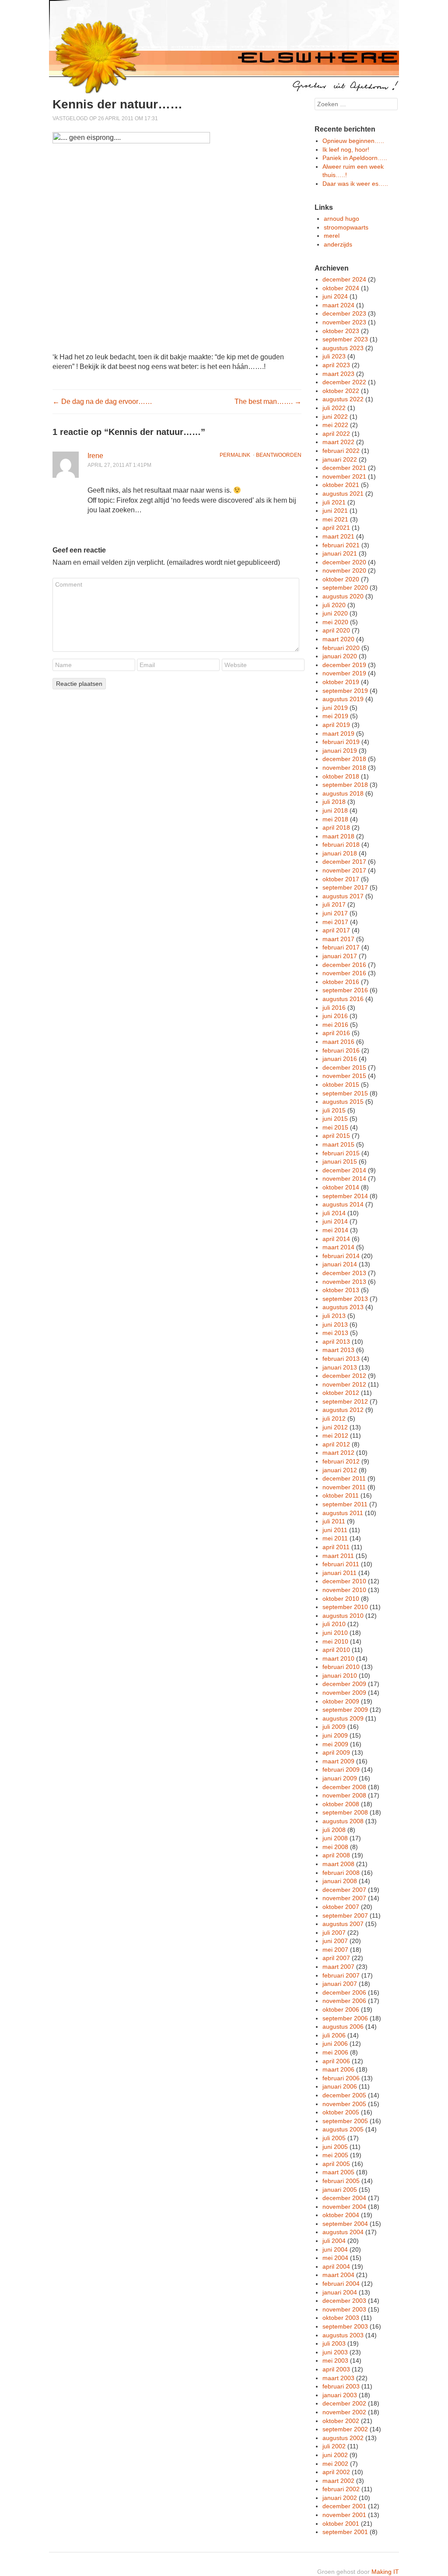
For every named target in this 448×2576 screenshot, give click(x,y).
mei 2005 (335, 2155)
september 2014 (345, 1196)
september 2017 (345, 887)
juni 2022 (335, 417)
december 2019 (344, 665)
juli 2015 (334, 1110)
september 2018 (345, 785)
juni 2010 (335, 1633)
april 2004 (336, 2267)
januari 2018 (340, 853)
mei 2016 (335, 1025)
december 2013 (344, 1273)
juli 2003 (334, 2343)
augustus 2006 (343, 2027)
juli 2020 (334, 605)
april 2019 (336, 725)
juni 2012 (335, 1427)
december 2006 (344, 1992)
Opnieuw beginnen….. (353, 141)
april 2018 (336, 827)
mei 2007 (335, 1950)
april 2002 (336, 2472)
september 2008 (345, 1812)
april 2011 (336, 1547)
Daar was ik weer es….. (355, 184)
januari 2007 (340, 1984)
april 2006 (336, 2061)
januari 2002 (340, 2498)
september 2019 (345, 691)
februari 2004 (341, 2284)
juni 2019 (335, 708)
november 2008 (344, 1795)
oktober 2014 (341, 1187)
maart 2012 (338, 1453)
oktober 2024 (341, 288)
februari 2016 (341, 1050)
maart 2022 (338, 442)
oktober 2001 (341, 2524)
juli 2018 (334, 802)
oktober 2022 (341, 391)
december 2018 (344, 759)
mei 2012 (335, 1436)
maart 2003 (338, 2378)
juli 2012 (334, 1418)
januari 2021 (340, 553)
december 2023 (344, 313)
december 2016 (344, 965)
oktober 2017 (341, 879)
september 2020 (345, 588)
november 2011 (344, 1487)
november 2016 (344, 973)
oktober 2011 (341, 1495)
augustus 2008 (343, 1821)
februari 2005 (341, 2181)
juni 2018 (335, 810)
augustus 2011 (343, 1513)
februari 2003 (341, 2386)
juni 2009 (335, 1735)
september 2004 (345, 2224)
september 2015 (345, 1093)
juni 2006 (335, 2044)
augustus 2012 (343, 1410)
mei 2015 (335, 1127)
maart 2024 (338, 305)
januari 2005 (340, 2190)
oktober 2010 (341, 1599)
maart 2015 (338, 1144)
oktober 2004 (341, 2215)
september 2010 (345, 1607)
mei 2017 (335, 922)
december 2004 (344, 2198)
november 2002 (344, 2412)
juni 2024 (335, 296)
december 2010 (344, 1581)
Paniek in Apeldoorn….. (355, 158)
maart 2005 (338, 2172)
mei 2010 (335, 1641)
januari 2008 (340, 1881)
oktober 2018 (341, 776)
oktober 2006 (341, 2009)
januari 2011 (339, 1573)
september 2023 (345, 339)
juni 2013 (335, 1325)
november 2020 (344, 570)
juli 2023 (334, 356)
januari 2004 (340, 2292)
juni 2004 (335, 2249)
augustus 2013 (343, 1307)
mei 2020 (335, 622)
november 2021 (344, 476)
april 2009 (336, 1752)
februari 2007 (341, 1975)
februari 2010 (341, 1667)
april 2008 (336, 1855)
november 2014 (344, 1178)
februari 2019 (341, 742)
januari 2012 (340, 1470)
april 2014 (336, 1239)
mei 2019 (335, 716)
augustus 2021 (343, 494)
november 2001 (344, 2515)
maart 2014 (338, 1247)
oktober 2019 (341, 682)
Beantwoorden (279, 455)
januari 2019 (340, 751)
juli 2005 (334, 2138)
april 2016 (336, 1033)
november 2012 (344, 1384)
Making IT (385, 2572)
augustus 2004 (343, 2232)
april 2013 (336, 1342)
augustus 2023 (343, 348)
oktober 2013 (341, 1290)
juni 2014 (335, 1221)
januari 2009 (340, 1778)
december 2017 (344, 862)
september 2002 (345, 2429)
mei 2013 (335, 1333)
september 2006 (345, 2018)
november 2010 (344, 1590)
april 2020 (336, 630)
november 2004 (344, 2207)
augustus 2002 (343, 2438)
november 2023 (344, 322)
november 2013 (344, 1282)
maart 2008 (338, 1864)
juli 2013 (334, 1316)
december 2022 (344, 382)
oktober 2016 (341, 982)
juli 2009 (334, 1727)
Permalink (235, 455)
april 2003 (336, 2369)
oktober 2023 (341, 331)
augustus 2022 (343, 399)
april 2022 (336, 434)
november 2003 (344, 2309)
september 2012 (345, 1401)
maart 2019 (338, 734)
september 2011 (345, 1504)
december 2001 (344, 2506)
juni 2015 (335, 1119)
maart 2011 (338, 1556)
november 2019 (344, 673)
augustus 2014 (343, 1204)
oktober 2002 (341, 2421)
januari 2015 (340, 1161)
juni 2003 (335, 2352)
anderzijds (338, 244)
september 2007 (345, 1915)
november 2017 (344, 870)
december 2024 (344, 279)
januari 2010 (340, 1676)
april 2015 (336, 1136)
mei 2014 (335, 1230)
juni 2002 (335, 2455)
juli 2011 (334, 1521)
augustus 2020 (343, 596)
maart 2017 (338, 939)
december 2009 (344, 1684)
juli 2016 (334, 1008)
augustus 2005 (343, 2129)
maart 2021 (338, 536)
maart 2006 (338, 2069)
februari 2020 (341, 648)
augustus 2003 (343, 2335)
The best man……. (268, 402)
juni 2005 (335, 2147)
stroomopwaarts (346, 227)
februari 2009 (341, 1769)
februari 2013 (341, 1359)
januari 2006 (340, 2086)
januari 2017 (340, 956)
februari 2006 (341, 2078)
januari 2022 (340, 459)
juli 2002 (334, 2446)
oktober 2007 (341, 1907)
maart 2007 (338, 1967)
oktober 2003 (341, 2318)
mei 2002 (335, 2464)
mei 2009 (335, 1744)
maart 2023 (338, 374)
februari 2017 (341, 947)
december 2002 (344, 2403)
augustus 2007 (343, 1924)
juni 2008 (335, 1838)
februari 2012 (341, 1461)
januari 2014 (340, 1264)
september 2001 (345, 2532)
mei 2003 (335, 2360)
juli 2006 (334, 2035)
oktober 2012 (341, 1393)
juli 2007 (334, 1933)
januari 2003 (340, 2395)
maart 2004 (338, 2275)
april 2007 (336, 1958)
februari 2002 (341, 2489)
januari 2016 (340, 1059)
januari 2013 (340, 1367)
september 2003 (345, 2326)
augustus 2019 (343, 699)
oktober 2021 (341, 485)
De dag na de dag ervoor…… (102, 402)
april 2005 (336, 2164)
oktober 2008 (341, 1804)
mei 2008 (335, 1847)
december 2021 (344, 468)
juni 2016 (335, 1016)
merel (332, 236)
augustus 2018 (343, 793)
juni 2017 (335, 913)
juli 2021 (334, 502)
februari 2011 (341, 1564)
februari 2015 (341, 1153)
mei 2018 (335, 819)
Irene (95, 456)
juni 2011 (335, 1530)
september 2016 (345, 990)
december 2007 (344, 1890)
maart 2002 (338, 2481)
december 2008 (344, 1787)
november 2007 (344, 1898)
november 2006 (344, 2001)
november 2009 (344, 1693)
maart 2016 (338, 1042)
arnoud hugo (341, 219)
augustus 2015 (343, 1102)
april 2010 (336, 1650)
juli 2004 (334, 2241)
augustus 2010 (343, 1616)
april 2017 (336, 930)
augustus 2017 (343, 896)
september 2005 (345, 2121)
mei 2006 (335, 2052)
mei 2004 (335, 2258)
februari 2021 (341, 545)
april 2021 (336, 528)
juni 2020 (335, 613)
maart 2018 (338, 836)
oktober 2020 (341, 579)
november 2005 (344, 2104)
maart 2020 (338, 639)
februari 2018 (341, 845)
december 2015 (344, 1067)
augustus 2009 (343, 1718)
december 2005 (344, 2095)
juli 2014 (334, 1213)
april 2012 (336, 1444)
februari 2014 (341, 1256)
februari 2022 (341, 451)
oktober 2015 (341, 1085)
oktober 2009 (341, 1701)
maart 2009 (338, 1761)
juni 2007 (335, 1941)
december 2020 (344, 562)
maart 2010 (338, 1658)
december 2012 (344, 1376)
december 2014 (344, 1170)
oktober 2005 (341, 2112)
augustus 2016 (343, 999)
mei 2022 (335, 425)
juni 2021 (335, 511)
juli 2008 (334, 1830)
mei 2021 (335, 519)
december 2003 (344, 2301)
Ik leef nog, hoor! (346, 149)
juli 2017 (334, 904)
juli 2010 (334, 1624)
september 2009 (345, 1710)
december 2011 (344, 1478)
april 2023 (336, 365)
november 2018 (344, 768)
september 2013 (345, 1299)
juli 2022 (334, 408)
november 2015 (344, 1076)
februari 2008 (341, 1873)
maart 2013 (338, 1350)
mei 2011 (335, 1538)
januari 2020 (340, 656)
